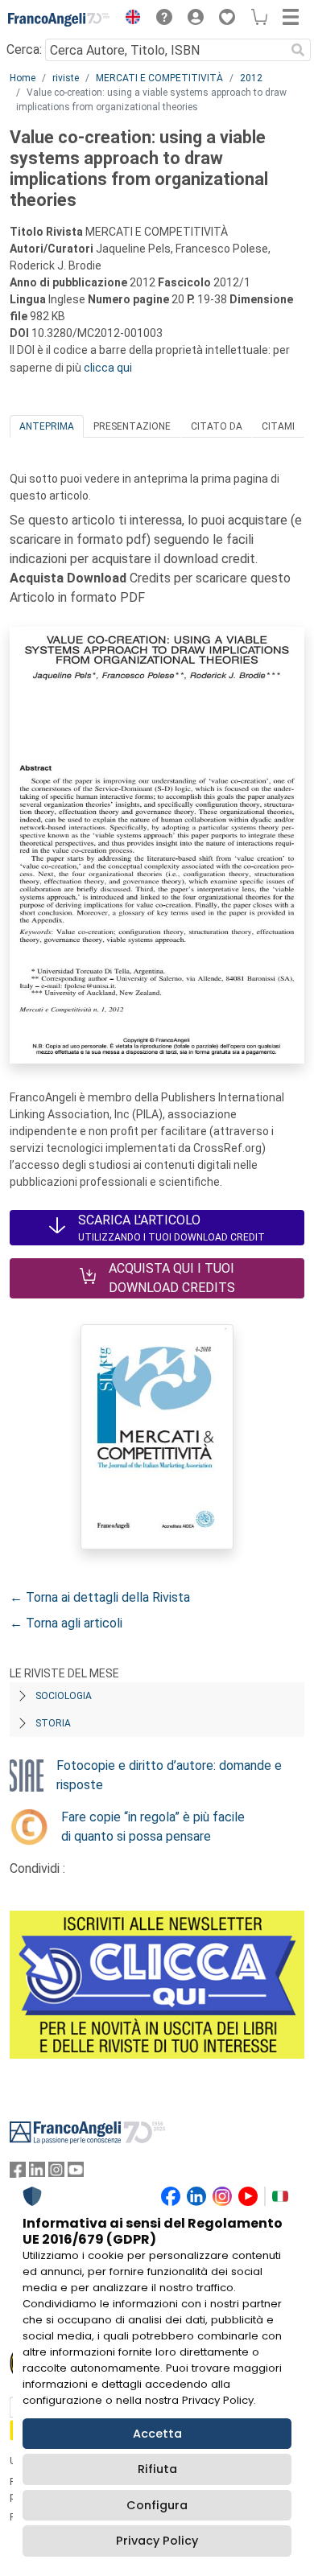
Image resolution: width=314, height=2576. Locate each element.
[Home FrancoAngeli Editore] (59, 19)
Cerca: (24, 49)
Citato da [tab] (217, 426)
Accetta (157, 2434)
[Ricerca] (298, 50)
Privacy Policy (157, 2541)
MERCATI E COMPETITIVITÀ (159, 78)
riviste (66, 78)
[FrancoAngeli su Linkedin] (37, 2173)
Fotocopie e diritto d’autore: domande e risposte (169, 1775)
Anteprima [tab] (47, 426)
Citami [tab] (278, 426)
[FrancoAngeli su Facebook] (18, 2173)
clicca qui (108, 368)
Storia (53, 1723)
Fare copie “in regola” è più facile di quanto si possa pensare (153, 1827)
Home (23, 78)
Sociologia (64, 1696)
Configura (157, 2505)
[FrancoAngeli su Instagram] (56, 2173)
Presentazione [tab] (132, 426)
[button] (129, 19)
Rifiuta (157, 2469)
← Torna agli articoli (66, 1623)
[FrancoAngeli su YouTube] (76, 2173)
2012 (251, 78)
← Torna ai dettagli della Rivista (100, 1597)
